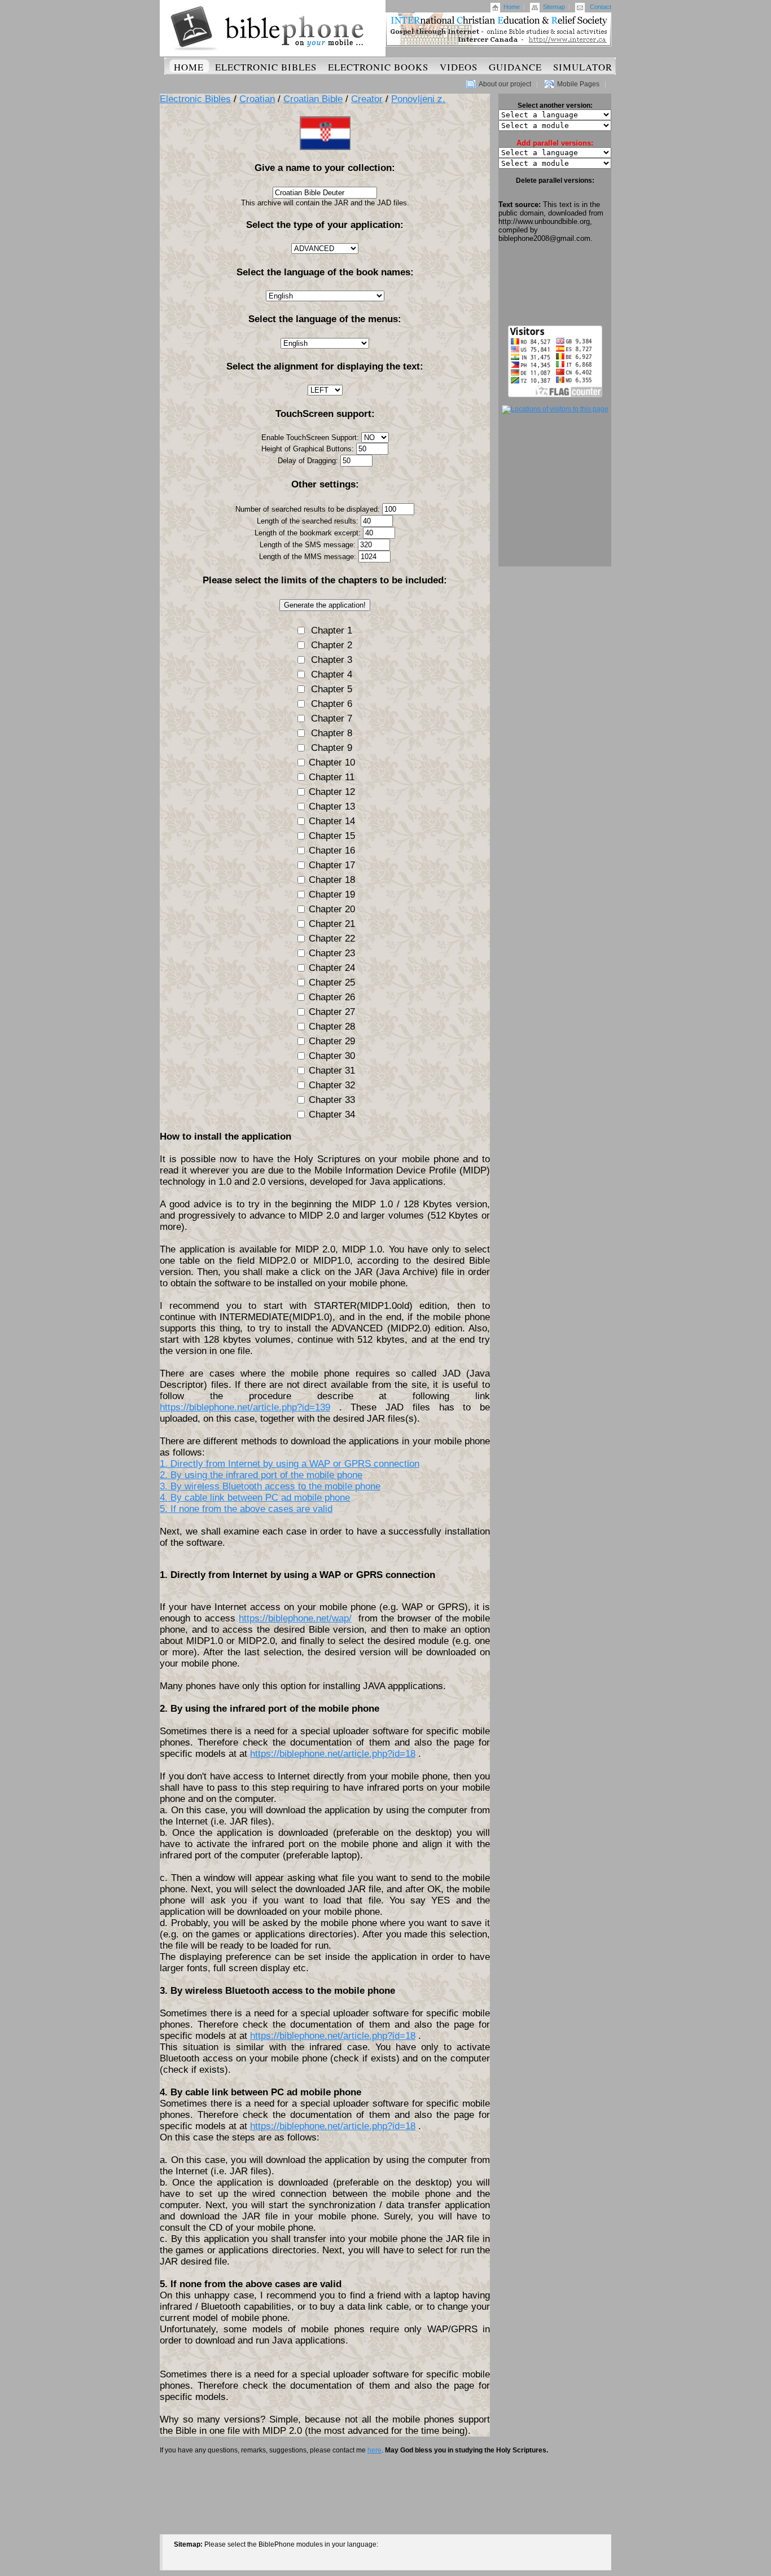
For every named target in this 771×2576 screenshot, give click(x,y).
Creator (367, 99)
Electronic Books (378, 67)
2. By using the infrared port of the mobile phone (261, 1475)
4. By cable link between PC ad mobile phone (255, 1498)
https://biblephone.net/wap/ (295, 1618)
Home (512, 7)
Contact (601, 7)
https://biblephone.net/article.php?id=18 (333, 1754)
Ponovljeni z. (418, 99)
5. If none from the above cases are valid (246, 1509)
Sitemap (554, 7)
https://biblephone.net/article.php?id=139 (245, 1407)
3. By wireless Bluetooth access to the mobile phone (270, 1486)
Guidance (515, 67)
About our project (505, 84)
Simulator (583, 67)
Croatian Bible (313, 99)
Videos (459, 67)
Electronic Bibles (266, 67)
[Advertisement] (555, 284)
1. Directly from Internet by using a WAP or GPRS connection (290, 1464)
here (374, 2450)
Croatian (257, 99)
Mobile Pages (578, 84)
